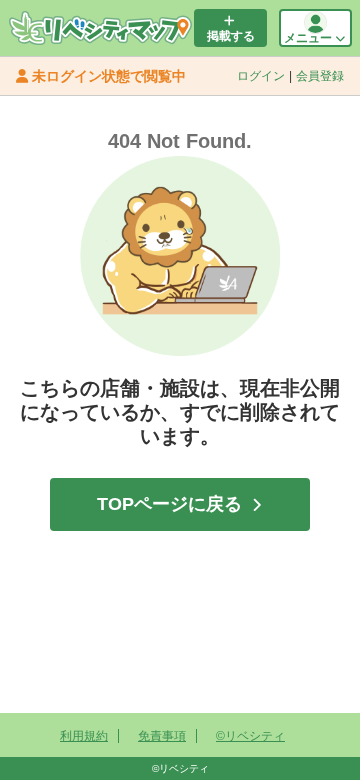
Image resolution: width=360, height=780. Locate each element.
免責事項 (162, 736)
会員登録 (320, 76)
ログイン (261, 76)
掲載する (231, 36)
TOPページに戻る (169, 504)
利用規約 (84, 736)
